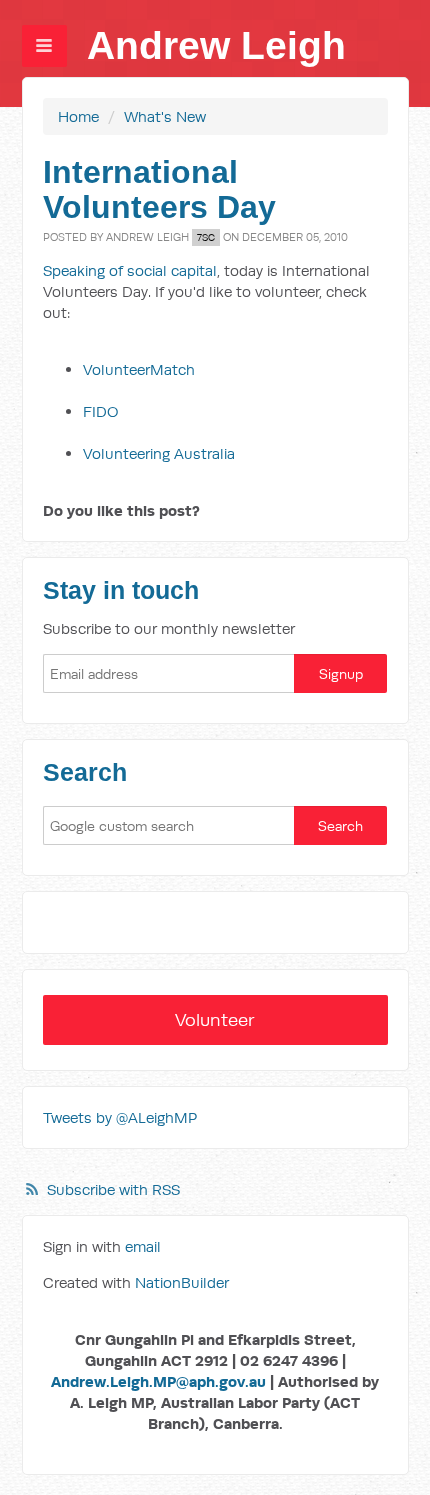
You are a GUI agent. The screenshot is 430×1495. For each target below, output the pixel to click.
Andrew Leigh (216, 45)
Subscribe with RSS (113, 1189)
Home (78, 116)
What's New (165, 116)
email (143, 1246)
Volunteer (215, 1019)
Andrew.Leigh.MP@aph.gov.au (158, 1381)
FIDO (100, 411)
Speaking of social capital (130, 270)
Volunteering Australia (159, 453)
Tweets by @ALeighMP (120, 1117)
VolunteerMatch (139, 369)
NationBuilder (182, 1282)
